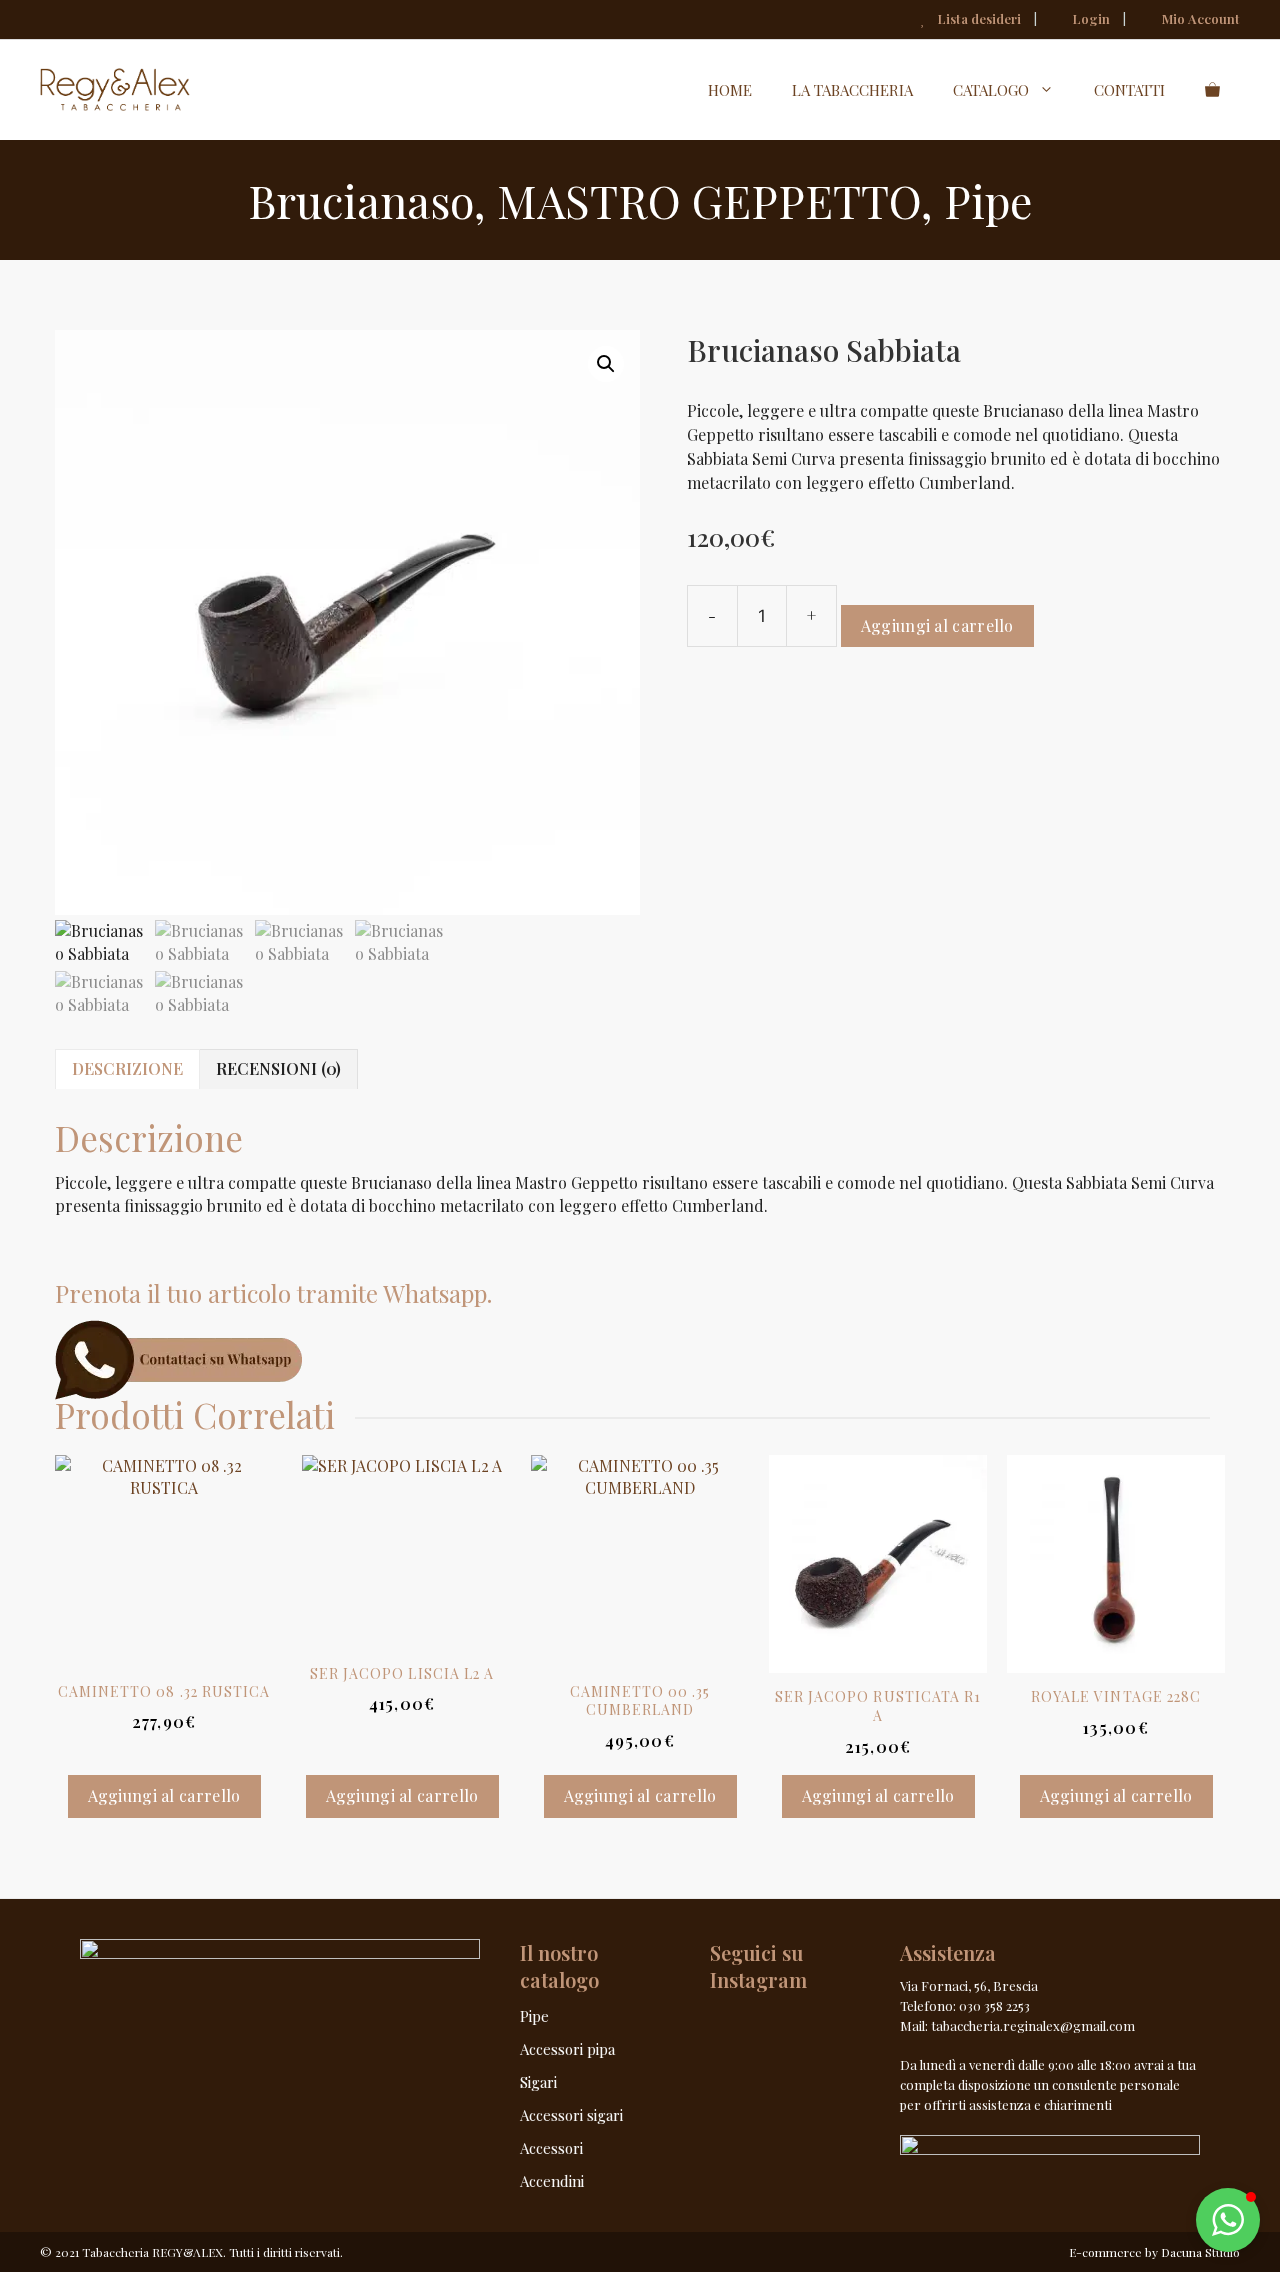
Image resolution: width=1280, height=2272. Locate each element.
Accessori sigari (571, 2115)
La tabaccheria (852, 90)
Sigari (538, 2082)
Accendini (552, 2181)
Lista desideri (978, 18)
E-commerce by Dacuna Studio (1154, 2252)
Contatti (1129, 90)
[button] (606, 364)
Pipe (988, 200)
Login (1090, 18)
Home (730, 90)
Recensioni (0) (278, 1068)
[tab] (127, 1069)
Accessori (551, 2148)
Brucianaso (361, 200)
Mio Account (1199, 18)
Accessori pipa (567, 2049)
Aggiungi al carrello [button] (164, 1795)
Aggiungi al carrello (937, 625)
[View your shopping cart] (1212, 90)
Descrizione (127, 1068)
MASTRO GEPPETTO (709, 200)
